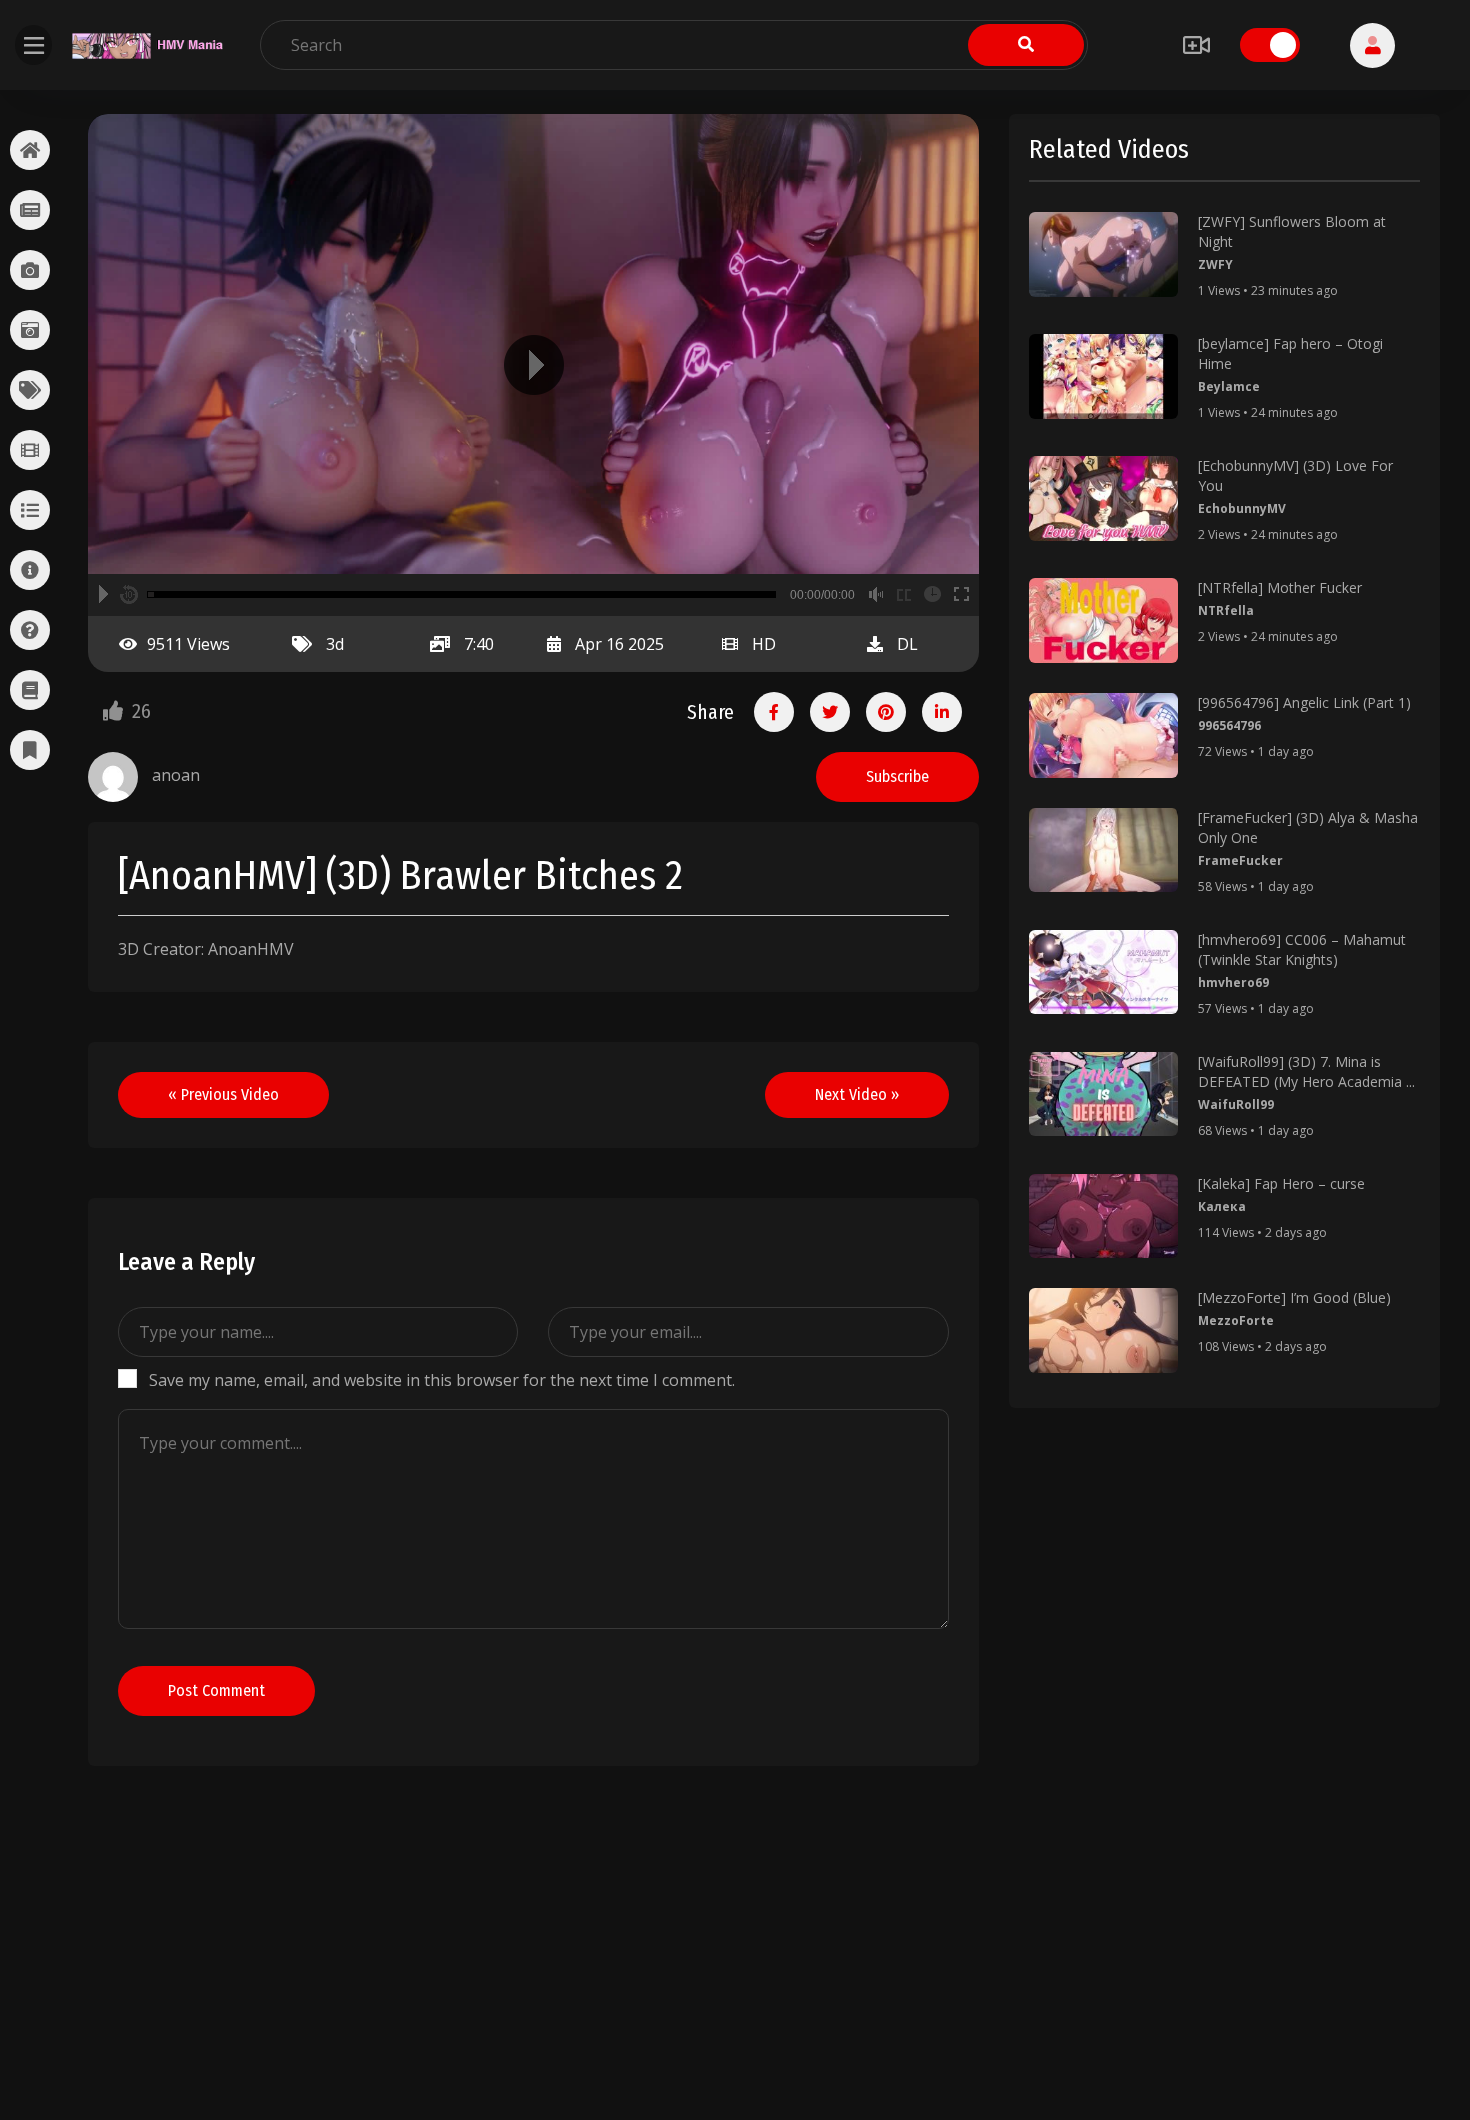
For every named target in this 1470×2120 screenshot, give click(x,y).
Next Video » (857, 1094)
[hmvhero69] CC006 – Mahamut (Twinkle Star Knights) (1302, 949)
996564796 (1229, 725)
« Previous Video (223, 1094)
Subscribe (897, 776)
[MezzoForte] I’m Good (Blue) (1294, 1297)
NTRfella (1226, 610)
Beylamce (1229, 386)
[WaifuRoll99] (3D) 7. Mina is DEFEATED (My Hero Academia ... (1306, 1071)
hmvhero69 (1233, 982)
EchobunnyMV (1242, 508)
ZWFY (1215, 264)
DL (907, 644)
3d (335, 644)
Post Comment (216, 1690)
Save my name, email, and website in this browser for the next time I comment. (442, 1380)
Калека (1222, 1206)
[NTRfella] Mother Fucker (1280, 587)
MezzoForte (1236, 1320)
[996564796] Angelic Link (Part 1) (1304, 702)
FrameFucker (1240, 860)
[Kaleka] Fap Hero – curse (1281, 1183)
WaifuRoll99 (1236, 1104)
